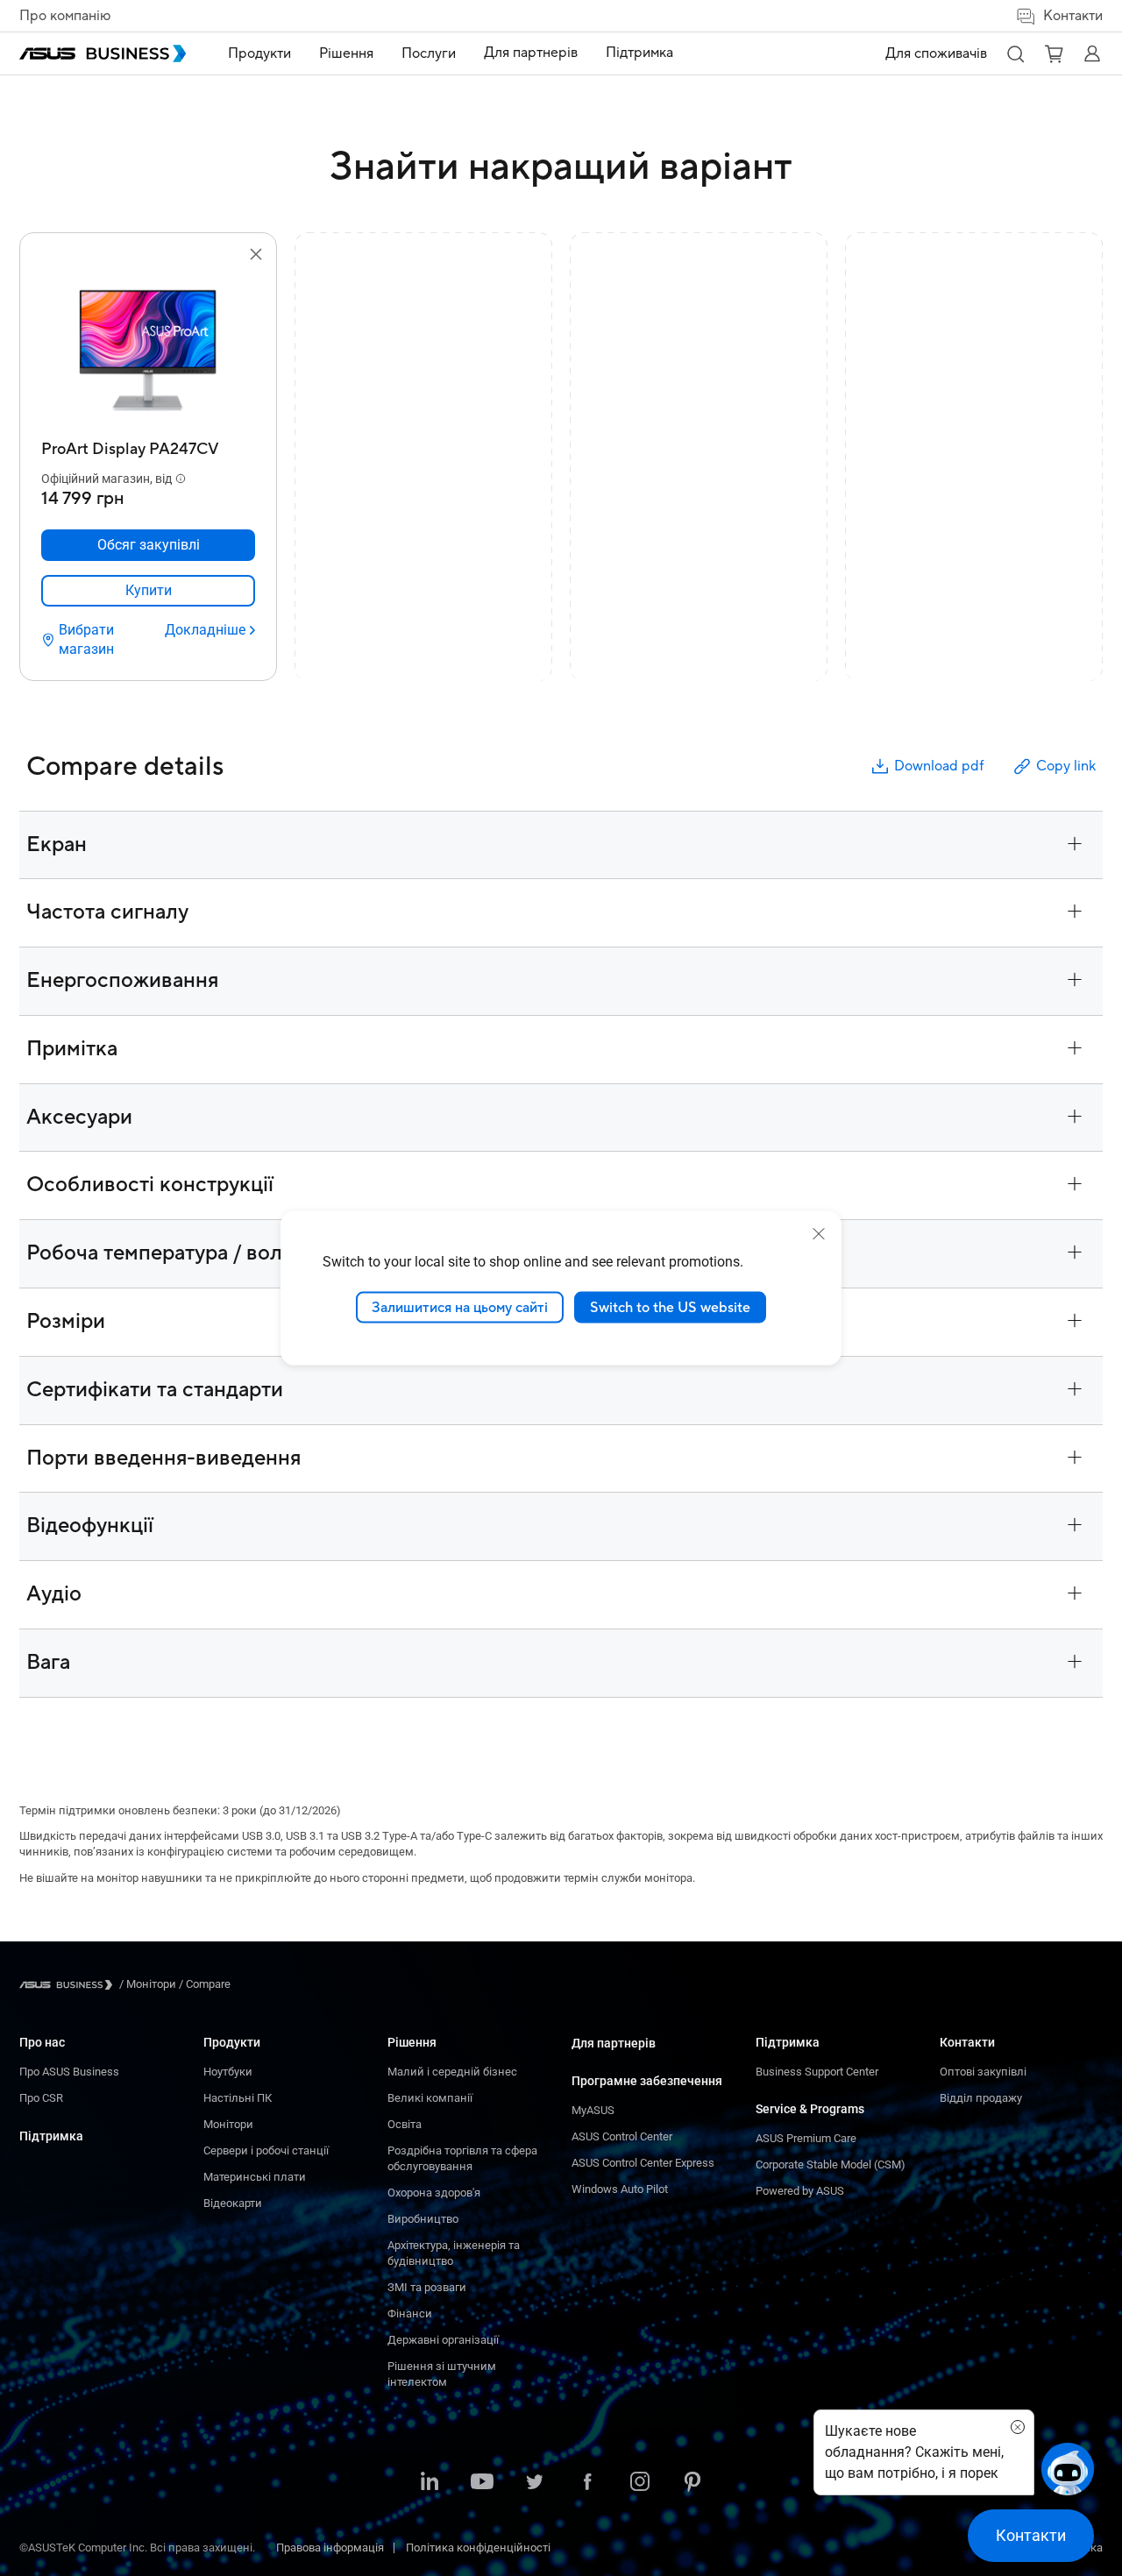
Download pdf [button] (939, 766)
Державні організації (443, 2340)
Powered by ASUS (800, 2191)
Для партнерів (614, 2043)
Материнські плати (255, 2177)
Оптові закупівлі (983, 2072)
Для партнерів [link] (531, 53)
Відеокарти (233, 2203)
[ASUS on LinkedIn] (430, 2483)
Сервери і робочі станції (266, 2150)
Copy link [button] (1066, 766)
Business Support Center (817, 2072)
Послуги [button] (429, 53)
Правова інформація (330, 2548)
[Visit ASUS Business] (69, 1985)
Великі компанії (430, 2098)
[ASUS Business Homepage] (103, 53)
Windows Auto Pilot (620, 2189)
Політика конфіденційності (478, 2548)
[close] (819, 1233)
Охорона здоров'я (434, 2193)
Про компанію (65, 16)
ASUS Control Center (622, 2136)
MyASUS (593, 2110)
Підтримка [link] (639, 53)
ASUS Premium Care (806, 2138)
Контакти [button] (1073, 16)
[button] (1015, 53)
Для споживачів (936, 53)
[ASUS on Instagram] (640, 2483)
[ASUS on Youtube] (482, 2483)
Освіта (405, 2124)
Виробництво (423, 2219)
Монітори (228, 2124)
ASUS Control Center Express (643, 2163)
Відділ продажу (981, 2098)
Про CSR (41, 2098)
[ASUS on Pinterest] (692, 2483)
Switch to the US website (670, 1307)
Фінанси (410, 2313)
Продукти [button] (259, 53)
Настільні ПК (238, 2098)
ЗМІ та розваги (427, 2287)
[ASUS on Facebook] (587, 2483)
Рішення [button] (346, 53)
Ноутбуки (228, 2072)
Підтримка (51, 2136)
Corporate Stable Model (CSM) (831, 2164)
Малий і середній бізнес (452, 2072)
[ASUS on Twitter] (535, 2483)
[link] (148, 591)
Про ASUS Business (69, 2072)
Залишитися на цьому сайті (460, 1307)
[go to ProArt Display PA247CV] (148, 349)
